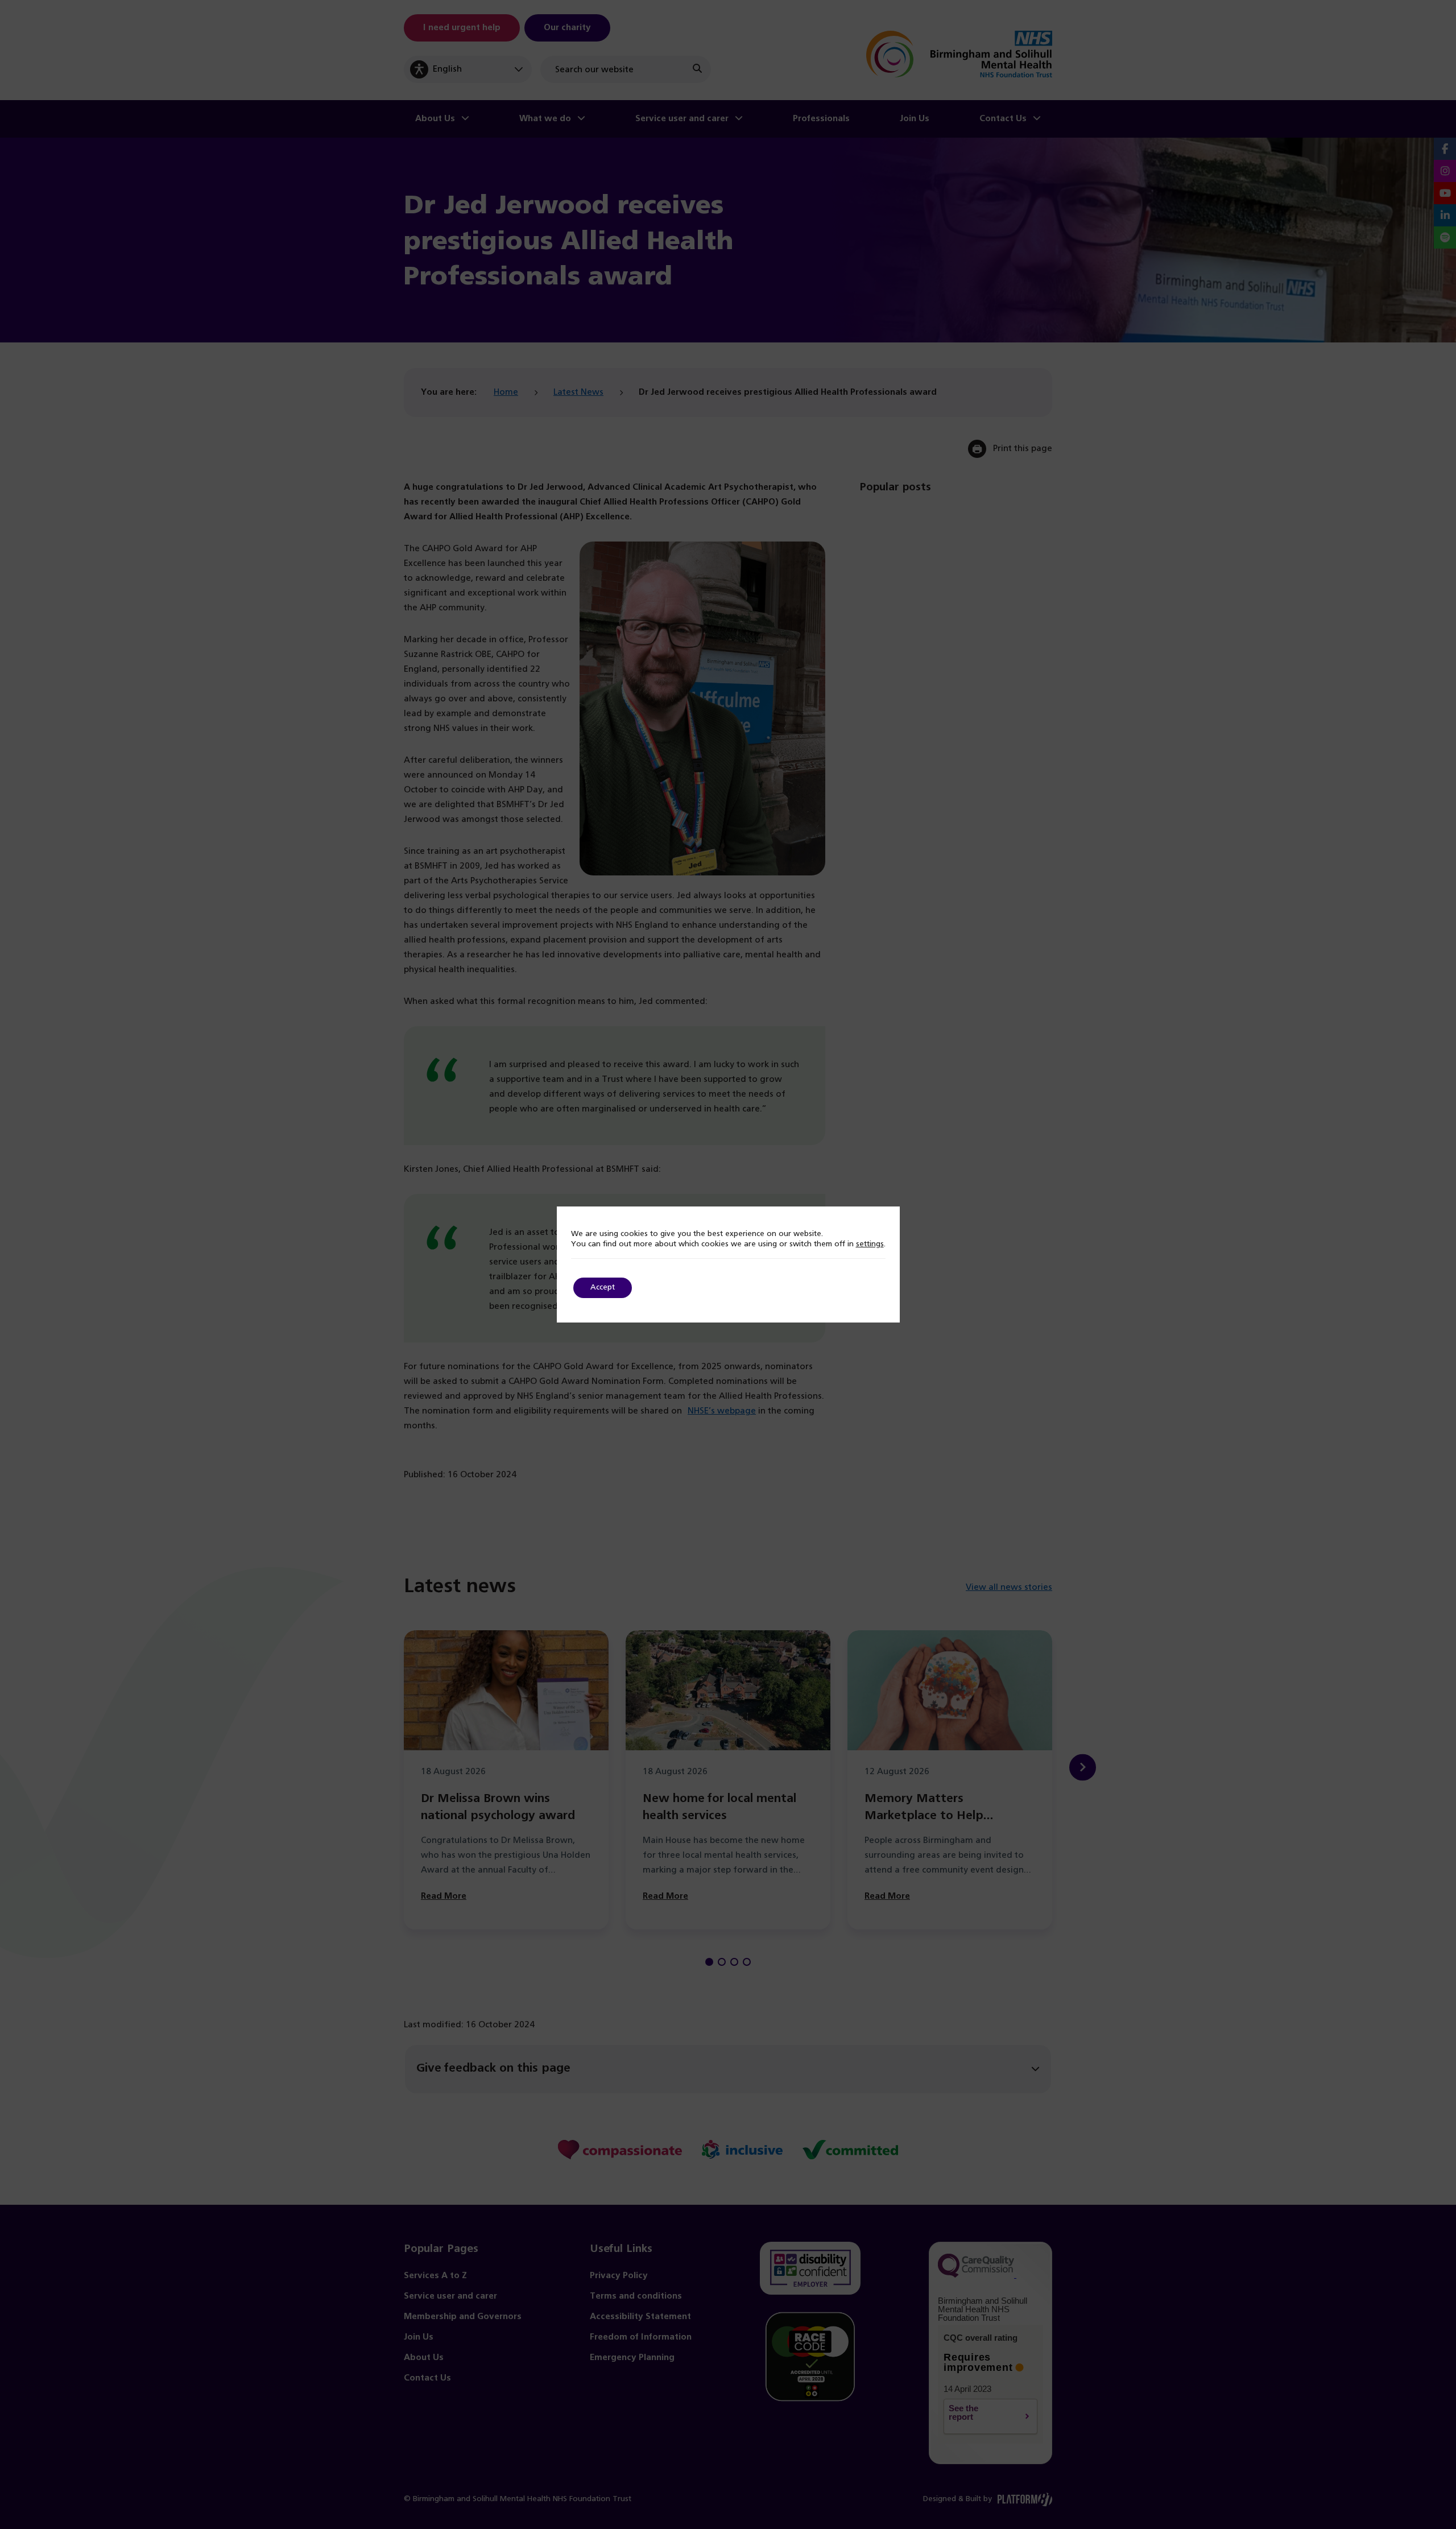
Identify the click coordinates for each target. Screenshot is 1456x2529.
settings (870, 1244)
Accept (603, 1288)
